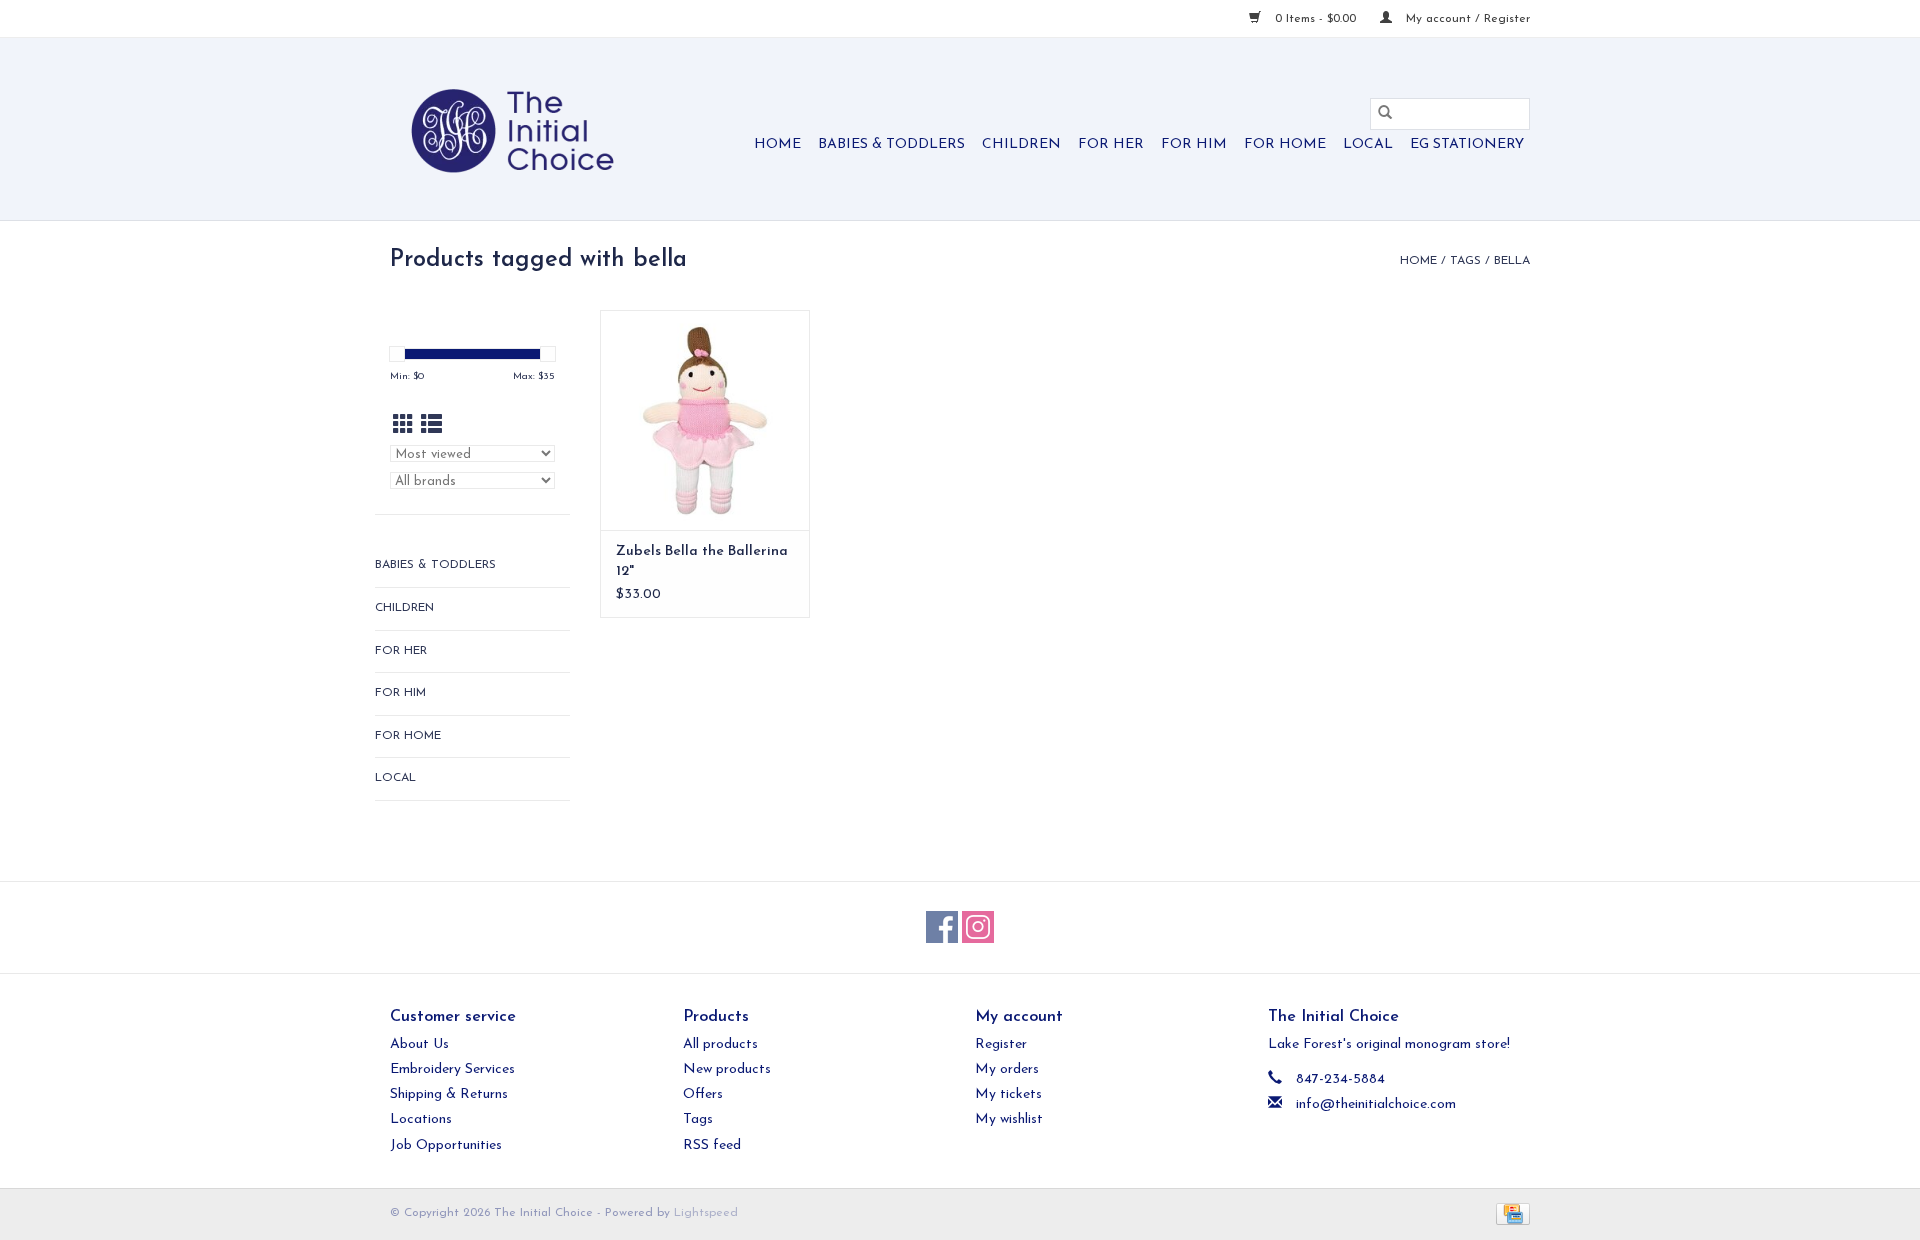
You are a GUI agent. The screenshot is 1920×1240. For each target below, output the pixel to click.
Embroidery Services (452, 1069)
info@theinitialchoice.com (1376, 1104)
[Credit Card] (1509, 1213)
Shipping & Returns (449, 1094)
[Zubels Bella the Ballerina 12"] (705, 420)
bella (1512, 261)
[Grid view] (403, 426)
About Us (419, 1044)
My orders (1007, 1069)
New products (727, 1069)
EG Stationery (1467, 144)
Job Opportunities (446, 1145)
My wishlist (1009, 1119)
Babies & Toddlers (891, 144)
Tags (1465, 261)
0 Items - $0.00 (1315, 19)
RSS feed (712, 1145)
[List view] (431, 426)
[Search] (1385, 114)
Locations (421, 1119)
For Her (1111, 144)
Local (1368, 144)
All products (720, 1044)
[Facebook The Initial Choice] (942, 927)
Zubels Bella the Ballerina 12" (702, 561)
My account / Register (1466, 19)
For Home (1285, 144)
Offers (703, 1094)
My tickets (1008, 1094)
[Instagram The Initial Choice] (978, 927)
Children (1021, 144)
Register (1001, 1044)
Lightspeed (706, 1213)
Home (777, 144)
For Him (1194, 144)
